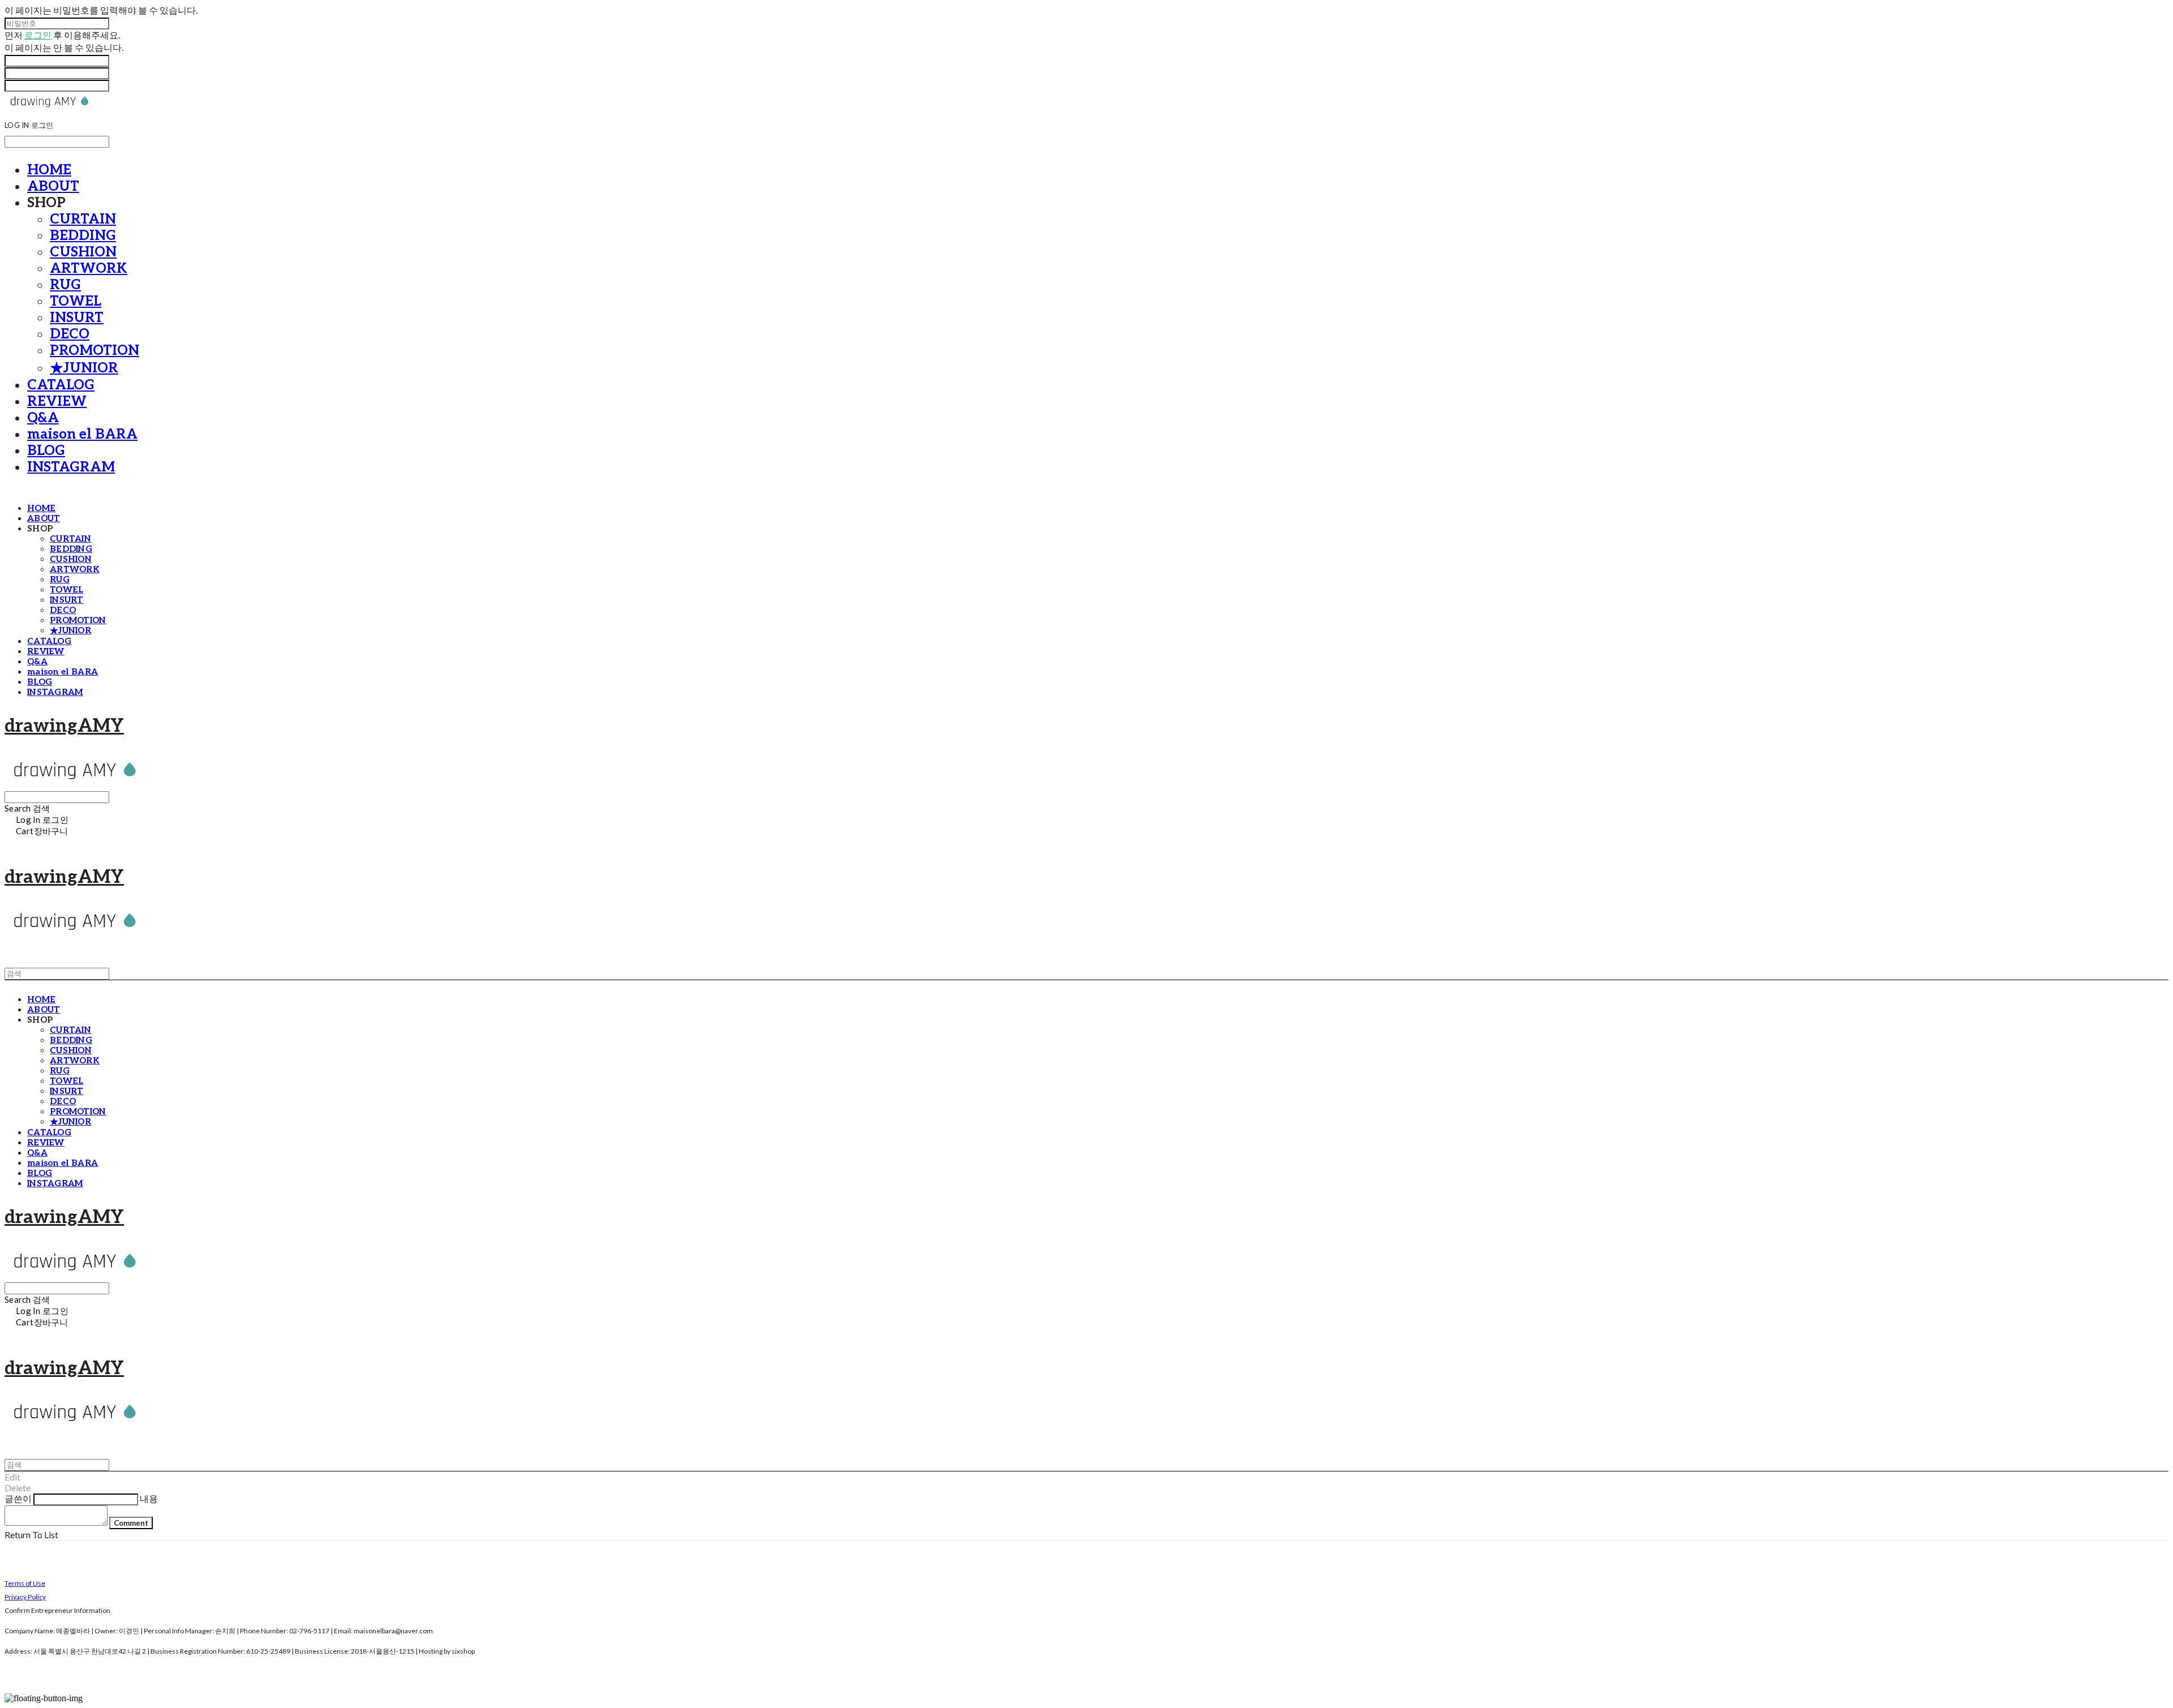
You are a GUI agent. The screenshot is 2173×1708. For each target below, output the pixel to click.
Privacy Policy (25, 1597)
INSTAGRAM (71, 467)
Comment (131, 1523)
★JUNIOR (84, 368)
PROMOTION (95, 351)
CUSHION (83, 252)
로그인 (38, 35)
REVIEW (57, 402)
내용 (149, 1498)
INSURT (77, 318)
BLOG (46, 451)
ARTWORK (89, 269)
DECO (70, 334)
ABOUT (53, 186)
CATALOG (61, 385)
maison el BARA (82, 434)
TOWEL (76, 301)
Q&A (43, 418)
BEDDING (83, 236)
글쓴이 (18, 1498)
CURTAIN (83, 219)
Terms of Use (25, 1583)
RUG (65, 285)
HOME (49, 170)
